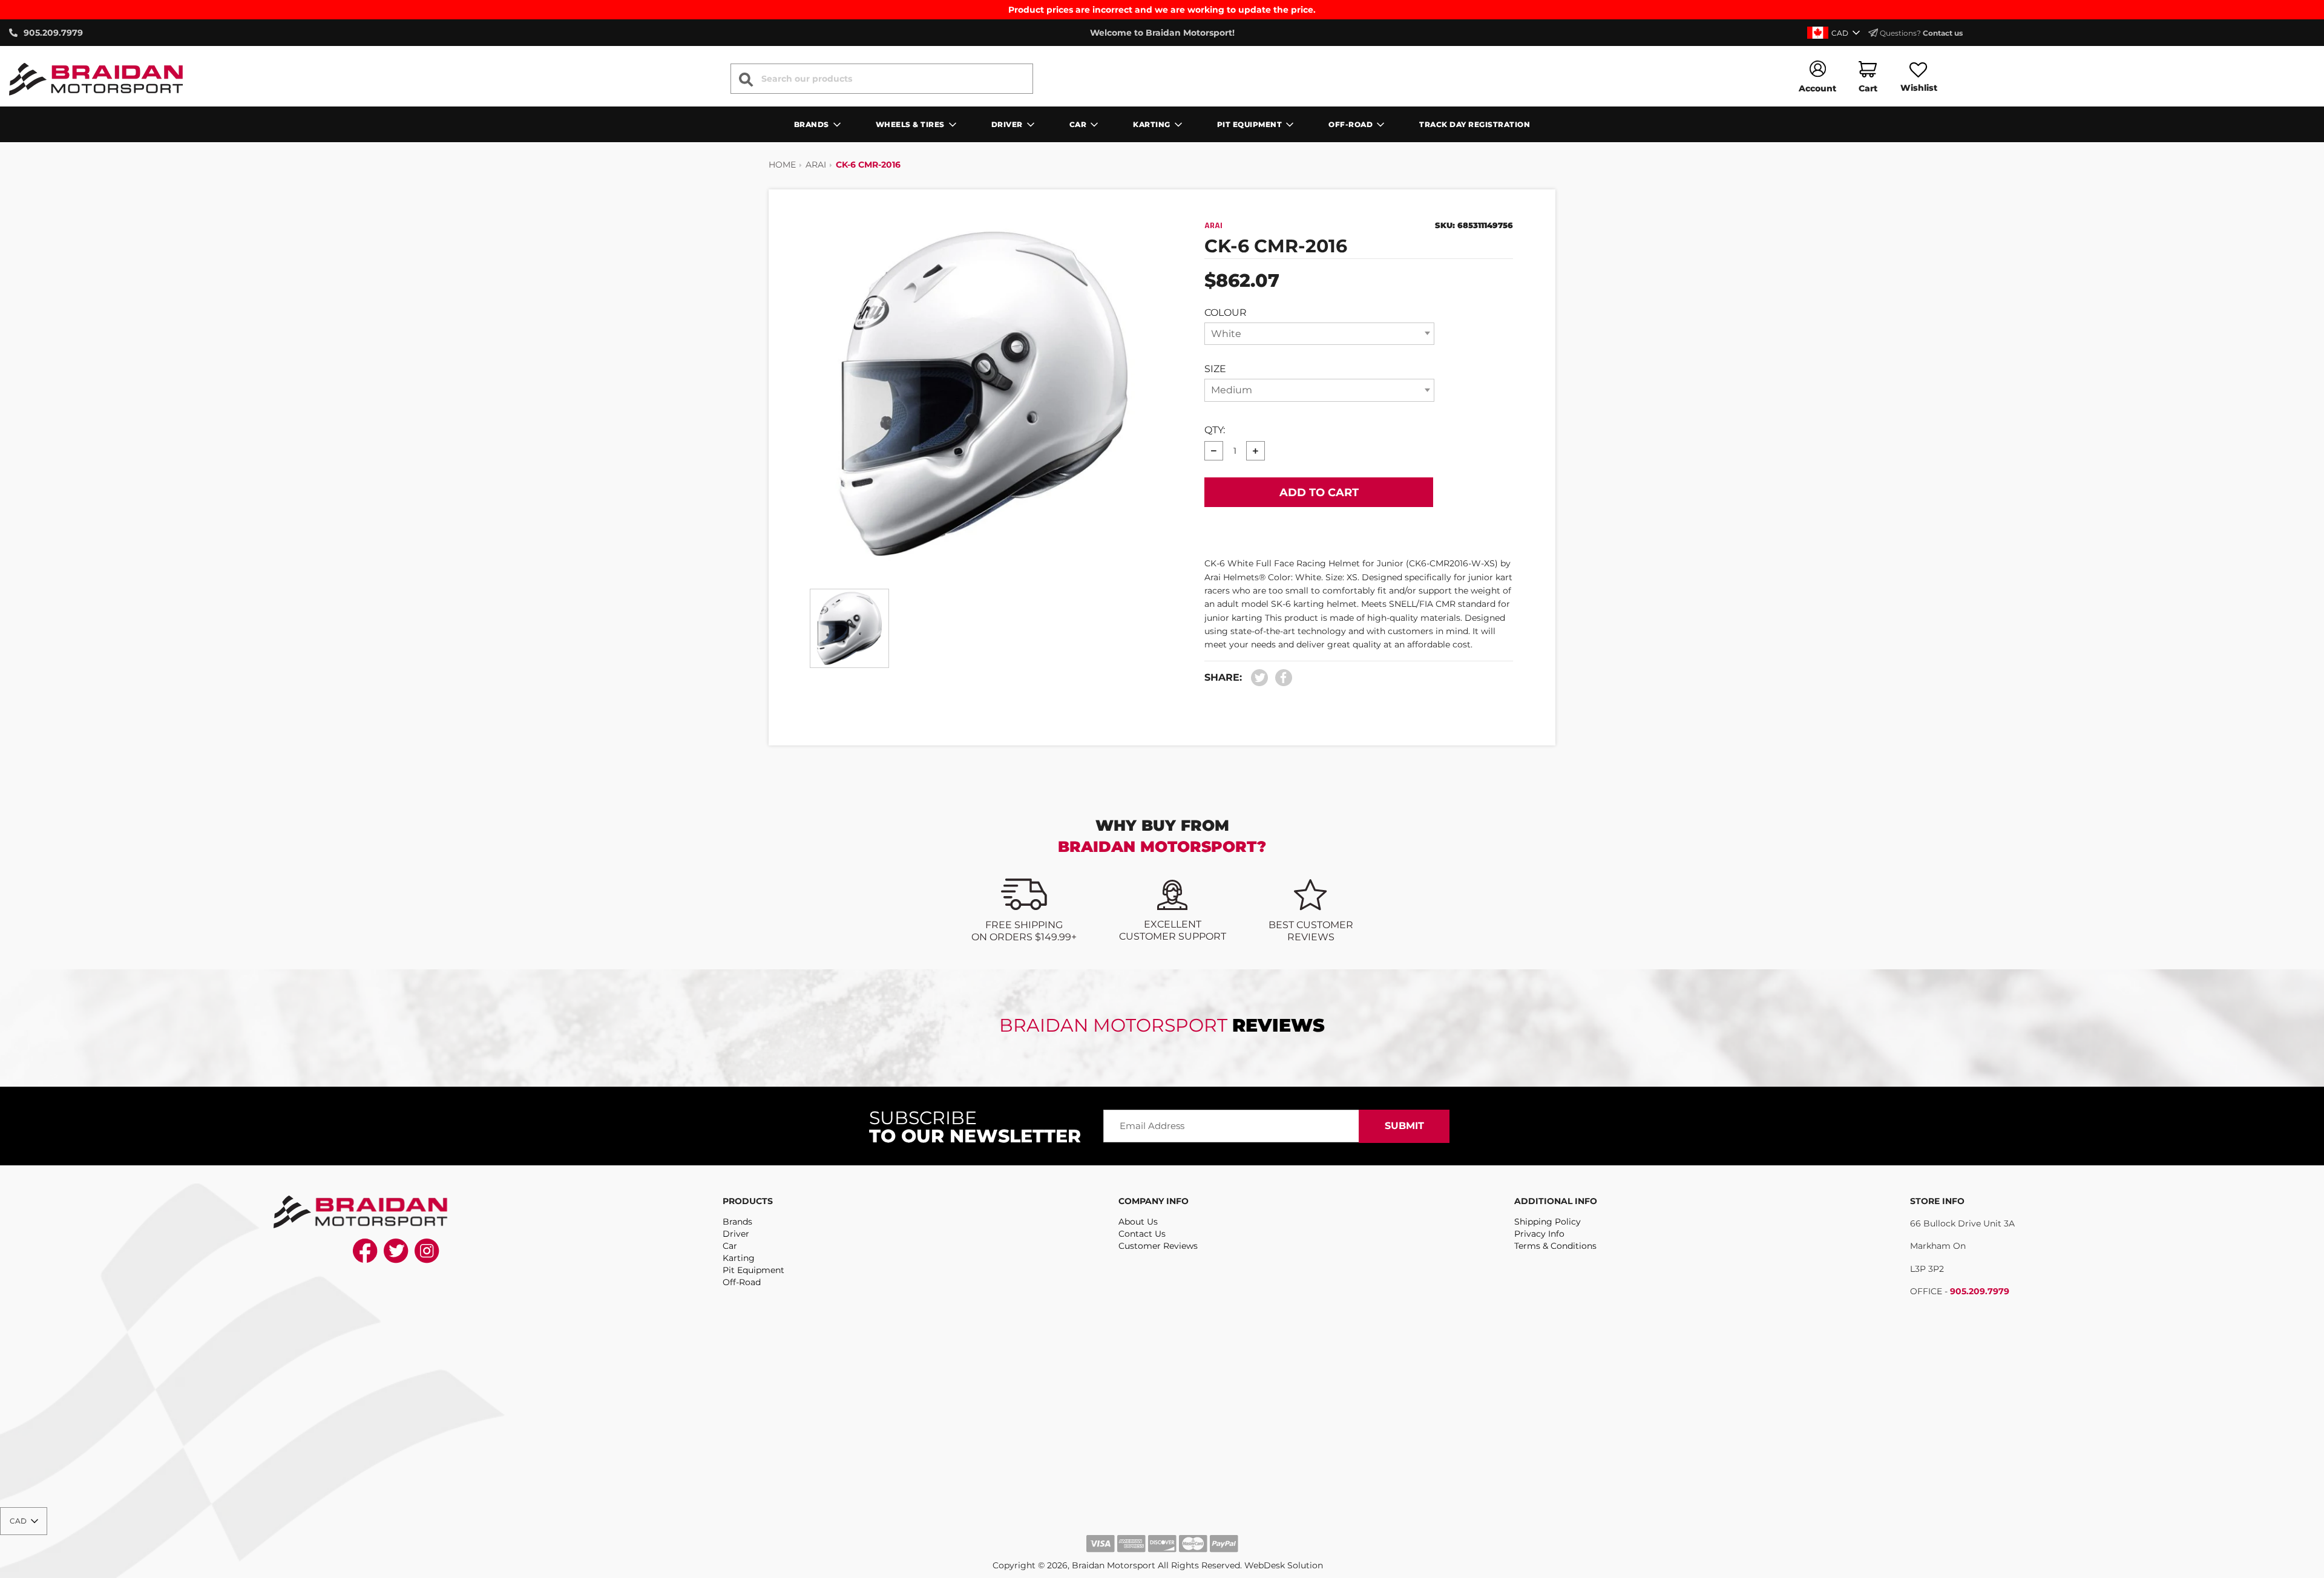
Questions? (1920, 33)
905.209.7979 (1980, 1291)
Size (1215, 369)
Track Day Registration (1475, 124)
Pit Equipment (753, 1270)
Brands (737, 1222)
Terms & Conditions (1555, 1246)
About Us (1138, 1222)
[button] (1835, 33)
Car (730, 1246)
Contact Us (1142, 1234)
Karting (739, 1258)
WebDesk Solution (1284, 1565)
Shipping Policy (1548, 1222)
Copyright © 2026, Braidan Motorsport (1074, 1565)
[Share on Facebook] (1281, 678)
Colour (1226, 313)
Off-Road (742, 1282)
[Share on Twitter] (1260, 678)
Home (782, 165)
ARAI (816, 165)
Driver (736, 1234)
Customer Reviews (1158, 1246)
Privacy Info (1539, 1234)
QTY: (1215, 430)
